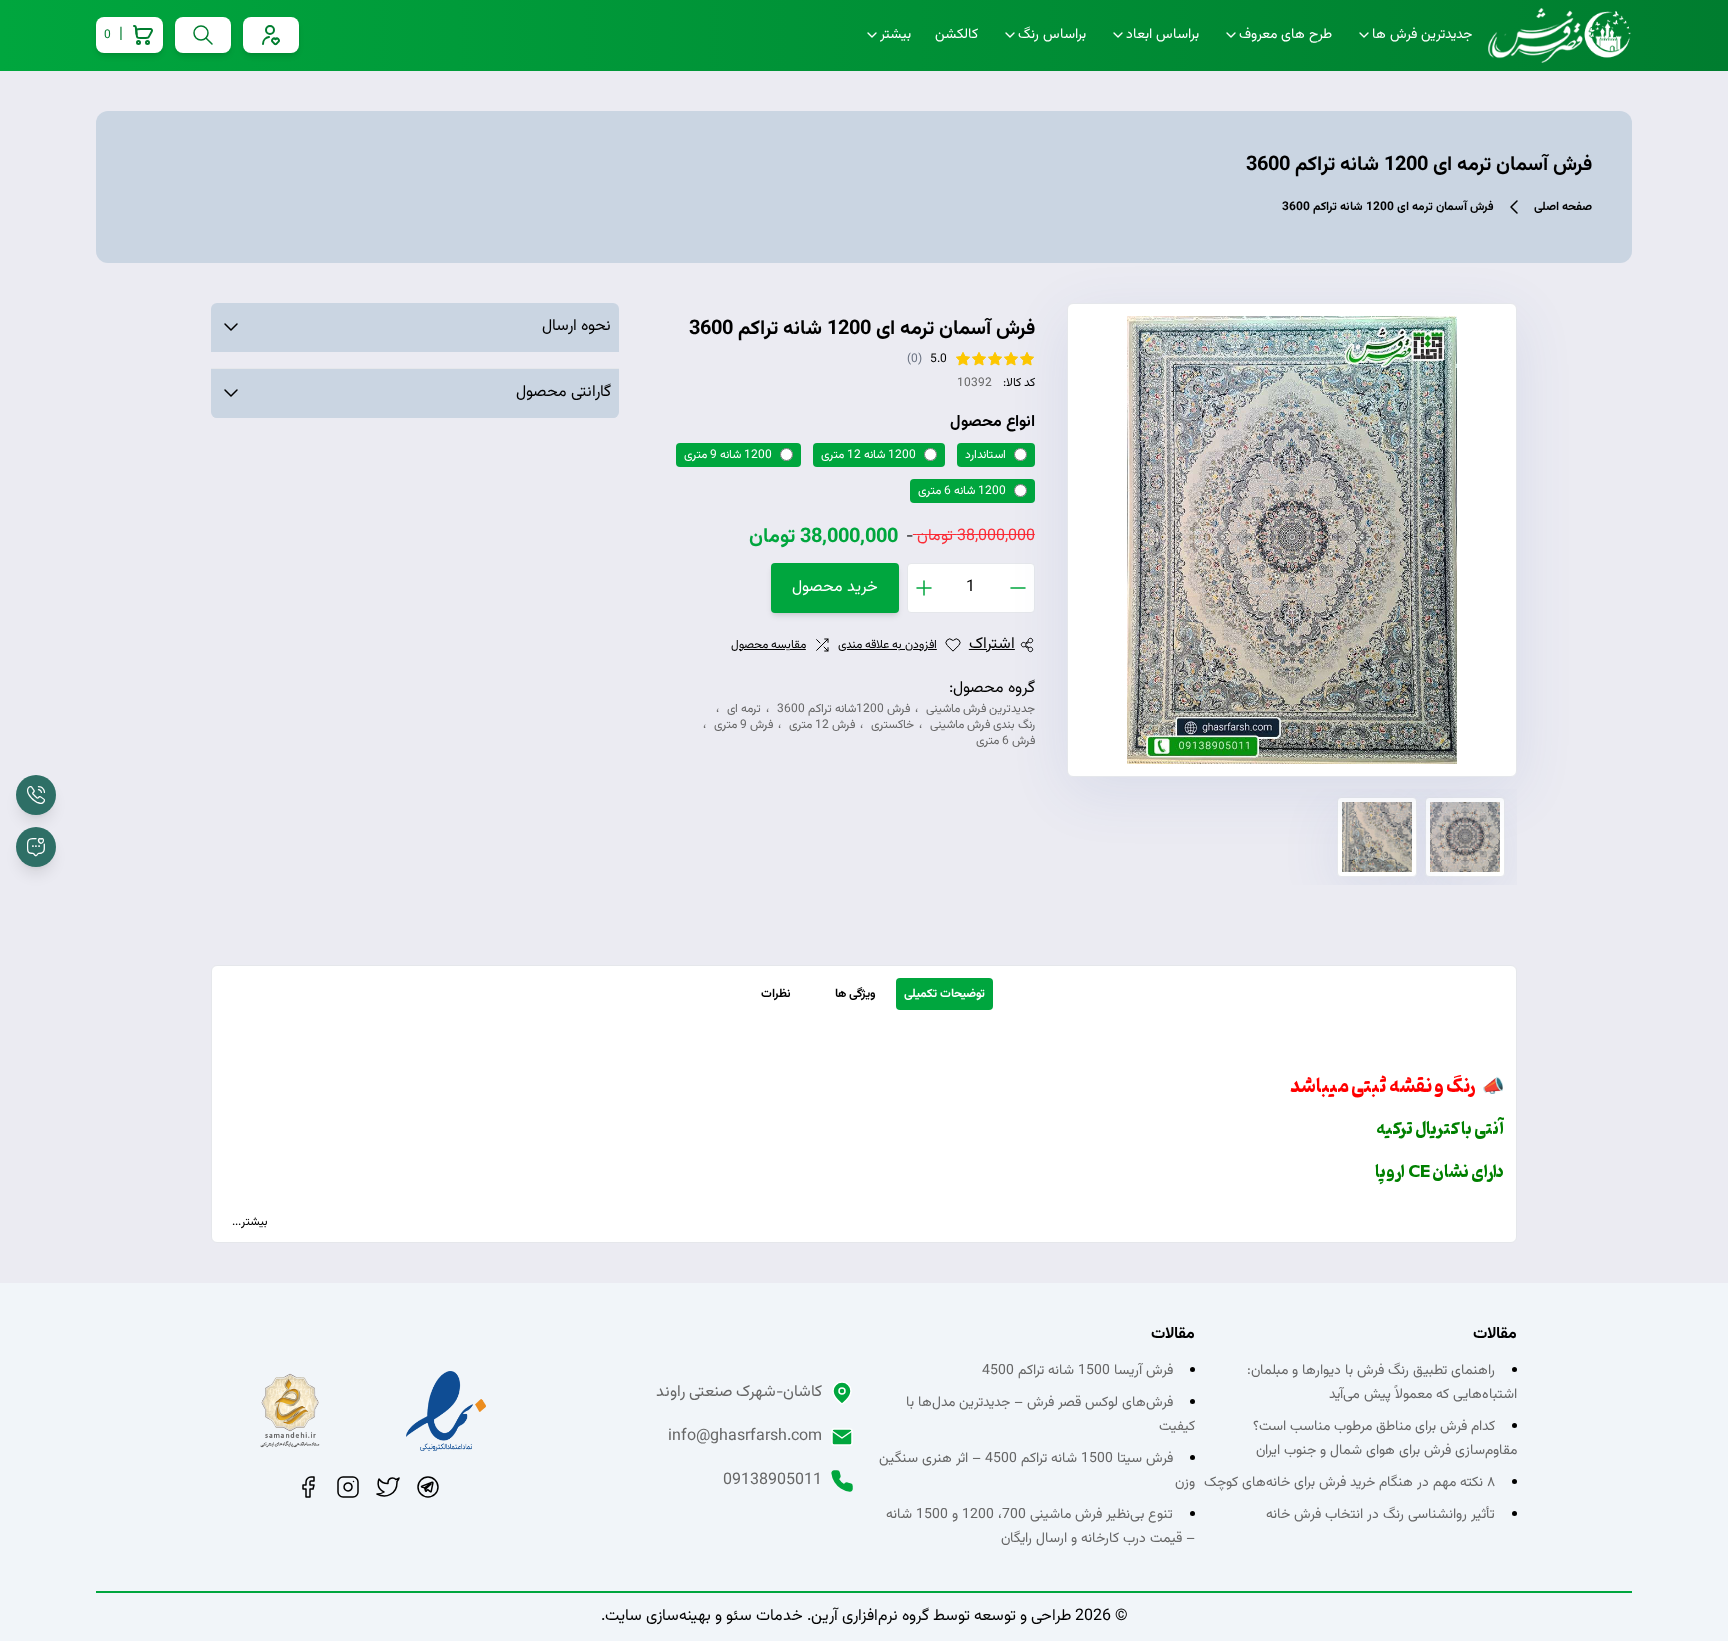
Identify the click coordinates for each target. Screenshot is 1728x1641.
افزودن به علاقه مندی (887, 645)
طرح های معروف (1285, 35)
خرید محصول (835, 587)
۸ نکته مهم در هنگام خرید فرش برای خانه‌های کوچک (1349, 1483)
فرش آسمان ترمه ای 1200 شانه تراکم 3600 (1388, 207)
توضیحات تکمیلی (944, 994)
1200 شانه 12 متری (868, 455)
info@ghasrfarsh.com (745, 1437)
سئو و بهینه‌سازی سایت (678, 1616)
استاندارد (985, 455)
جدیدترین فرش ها (1422, 35)
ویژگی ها (855, 994)
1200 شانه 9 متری (728, 455)
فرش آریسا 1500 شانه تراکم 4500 (1077, 1371)
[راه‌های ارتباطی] (36, 847)
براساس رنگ (1052, 35)
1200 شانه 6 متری (962, 491)
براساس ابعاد (1162, 35)
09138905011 (772, 1481)
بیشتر (895, 35)
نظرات (776, 994)
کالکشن (956, 35)
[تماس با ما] (36, 795)
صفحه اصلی (1563, 207)
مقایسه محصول (768, 645)
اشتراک (992, 645)
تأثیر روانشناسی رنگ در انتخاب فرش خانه (1380, 1515)
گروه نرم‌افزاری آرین (870, 1616)
